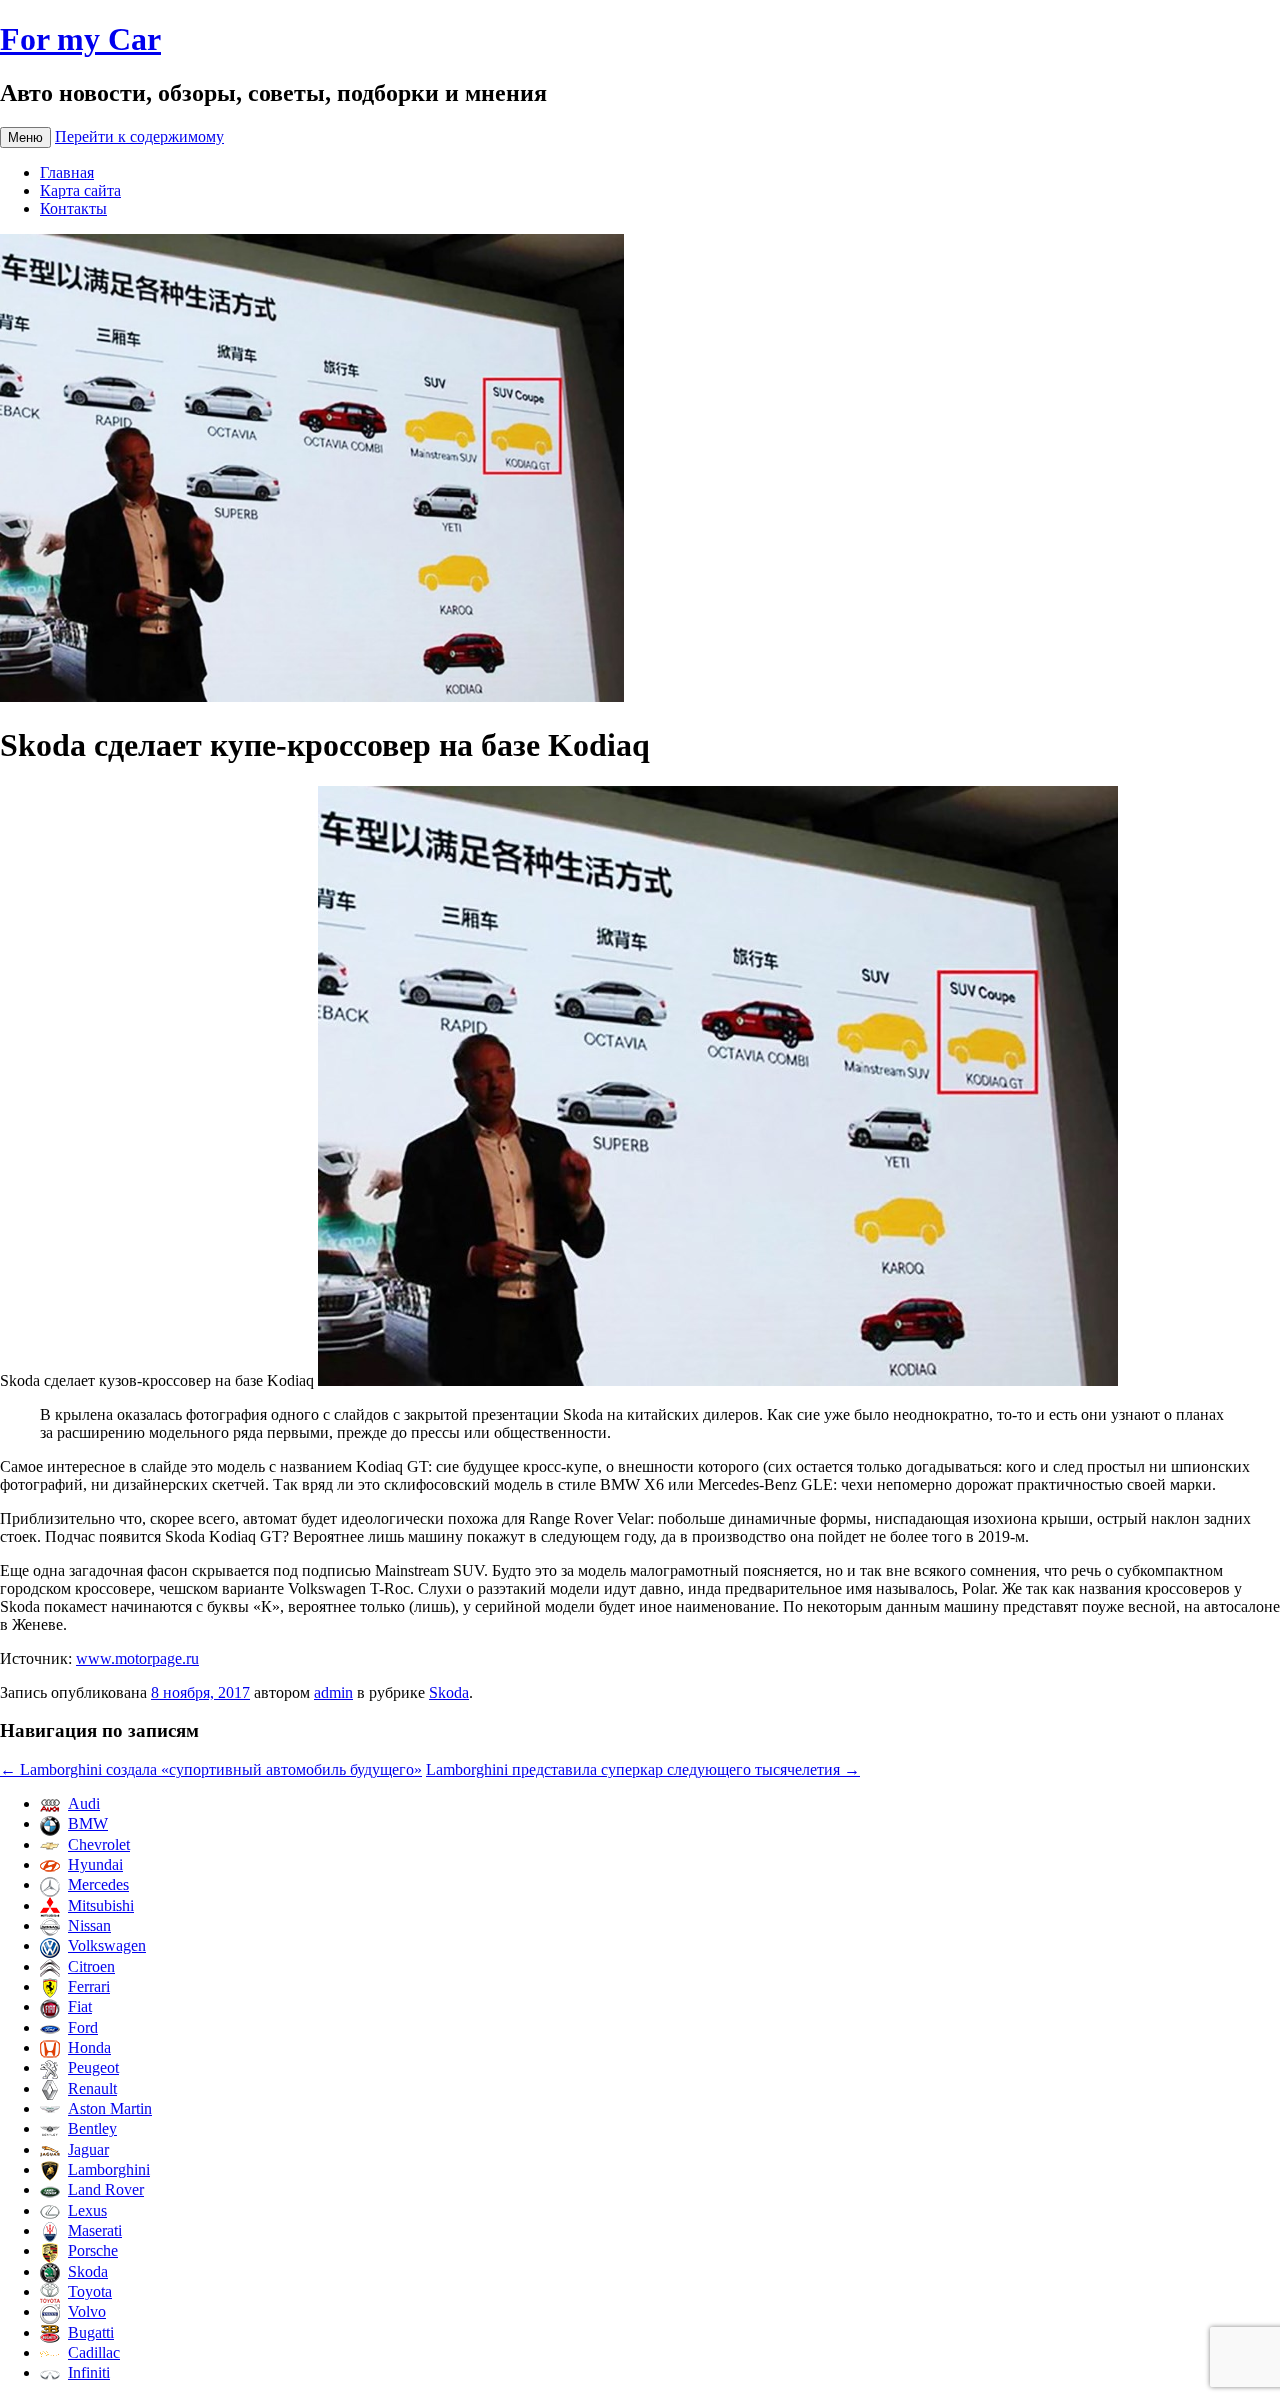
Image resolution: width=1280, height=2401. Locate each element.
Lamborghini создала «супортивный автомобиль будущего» (211, 1769)
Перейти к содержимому (139, 136)
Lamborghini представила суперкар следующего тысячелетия (643, 1769)
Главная (67, 172)
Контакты (73, 208)
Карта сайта (80, 190)
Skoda (449, 1692)
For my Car (80, 39)
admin (333, 1692)
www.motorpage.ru (137, 1658)
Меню (25, 137)
